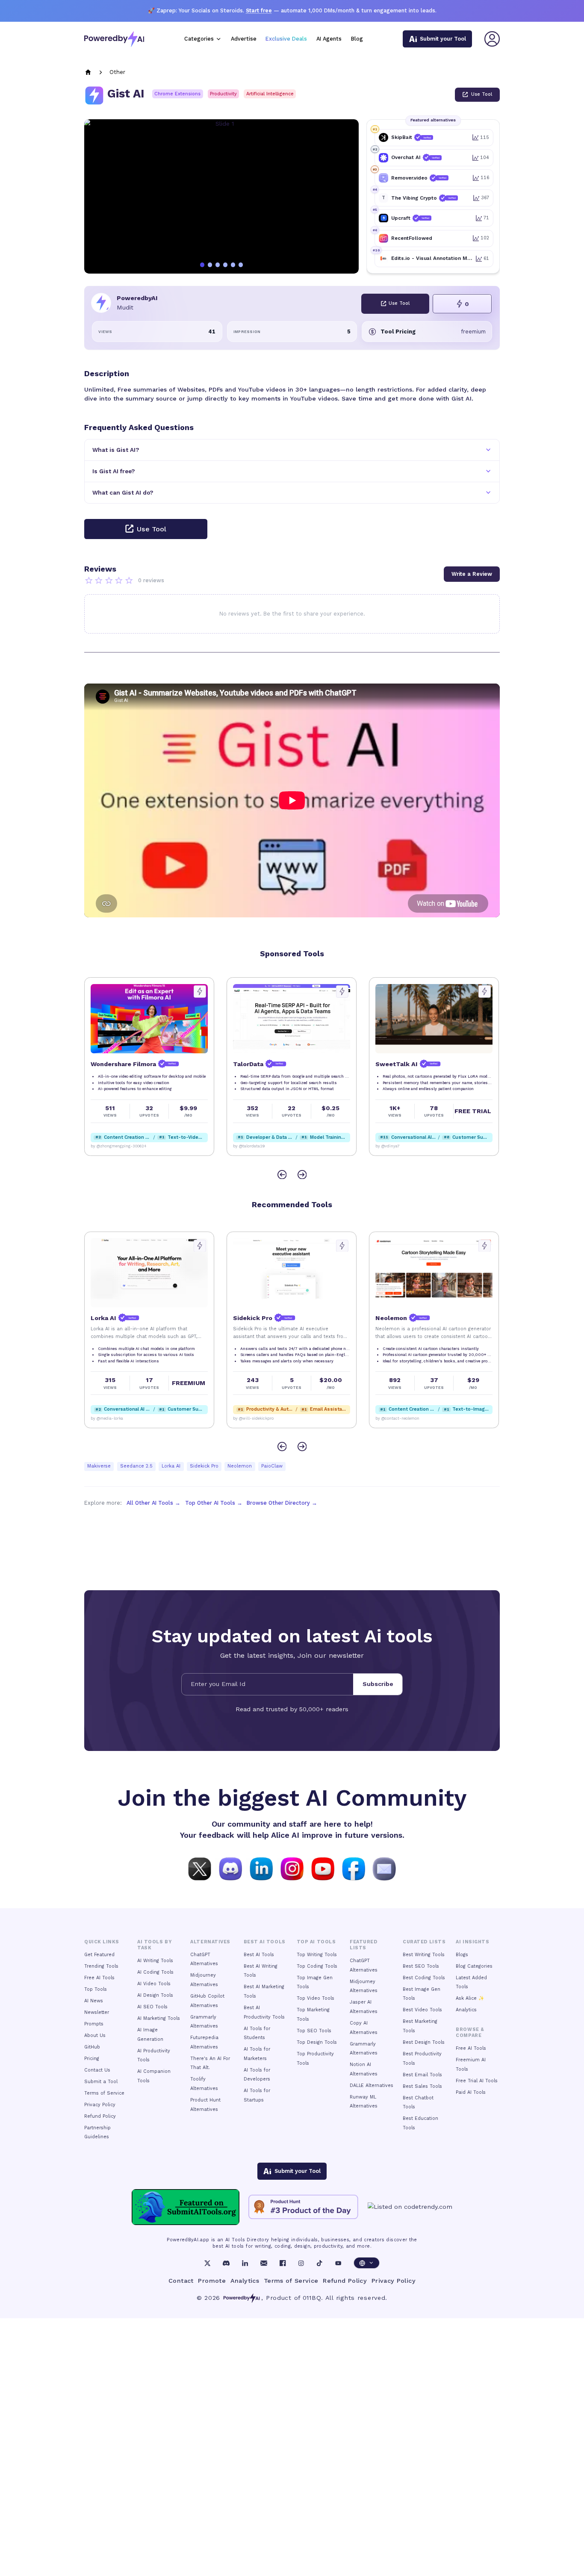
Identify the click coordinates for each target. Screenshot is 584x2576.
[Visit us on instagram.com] (292, 1868)
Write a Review (472, 574)
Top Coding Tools (317, 1966)
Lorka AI (171, 1466)
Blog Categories (474, 1966)
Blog (357, 39)
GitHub (92, 2047)
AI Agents (329, 39)
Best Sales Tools (422, 2086)
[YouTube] (338, 2263)
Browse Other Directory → (282, 1503)
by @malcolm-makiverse (114, 1418)
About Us (95, 2035)
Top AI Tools (316, 1942)
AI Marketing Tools (159, 2018)
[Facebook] (283, 2263)
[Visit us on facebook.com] (354, 1868)
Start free (259, 10)
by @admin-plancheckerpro (402, 1146)
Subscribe (378, 1684)
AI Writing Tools (155, 1961)
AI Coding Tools (155, 1972)
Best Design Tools (424, 2042)
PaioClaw (272, 1466)
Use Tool (482, 94)
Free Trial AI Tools (477, 2081)
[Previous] (282, 1175)
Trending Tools (101, 1966)
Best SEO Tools (421, 1966)
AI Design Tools (155, 1995)
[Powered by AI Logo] (114, 39)
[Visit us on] (384, 1868)
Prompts (94, 2024)
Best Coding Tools (424, 1978)
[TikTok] (319, 2263)
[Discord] (226, 2263)
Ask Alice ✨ (470, 1998)
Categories (199, 39)
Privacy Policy (100, 2105)
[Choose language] (367, 2263)
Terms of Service (104, 2093)
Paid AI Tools (471, 2092)
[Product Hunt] (303, 2207)
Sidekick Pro (204, 1466)
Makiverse (99, 1466)
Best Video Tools (422, 2010)
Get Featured (99, 1955)
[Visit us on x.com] (200, 1868)
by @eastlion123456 (252, 1418)
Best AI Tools (259, 1955)
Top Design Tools (317, 2042)
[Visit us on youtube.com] (323, 1868)
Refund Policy (100, 2116)
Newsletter (97, 2012)
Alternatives (210, 1942)
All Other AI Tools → (153, 1503)
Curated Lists (424, 1942)
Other (117, 72)
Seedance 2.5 (136, 1466)
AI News (94, 2001)
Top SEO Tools (314, 2031)
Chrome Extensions (177, 94)
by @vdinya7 (245, 1146)
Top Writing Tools (317, 1955)
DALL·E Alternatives (372, 2085)
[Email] (264, 2263)
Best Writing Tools (424, 1955)
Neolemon (240, 1466)
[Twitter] (207, 2263)
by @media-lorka (392, 1418)
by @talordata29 (106, 1146)
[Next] (302, 1175)
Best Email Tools (422, 2075)
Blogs (462, 1955)
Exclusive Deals (286, 39)
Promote (212, 2281)
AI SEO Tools (152, 2007)
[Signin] (492, 39)
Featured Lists (363, 1945)
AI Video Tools (154, 1984)
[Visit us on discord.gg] (230, 1868)
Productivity (223, 94)
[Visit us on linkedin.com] (261, 1868)
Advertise (244, 39)
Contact (181, 2281)
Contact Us (97, 2070)
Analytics (466, 2010)
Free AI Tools (99, 1978)
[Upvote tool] (200, 992)
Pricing (92, 2059)
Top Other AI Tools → (214, 1503)
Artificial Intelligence (270, 94)
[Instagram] (301, 2263)
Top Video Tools (316, 1998)
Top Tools (96, 1989)
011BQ (312, 2298)
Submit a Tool (101, 2082)
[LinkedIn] (245, 2263)
